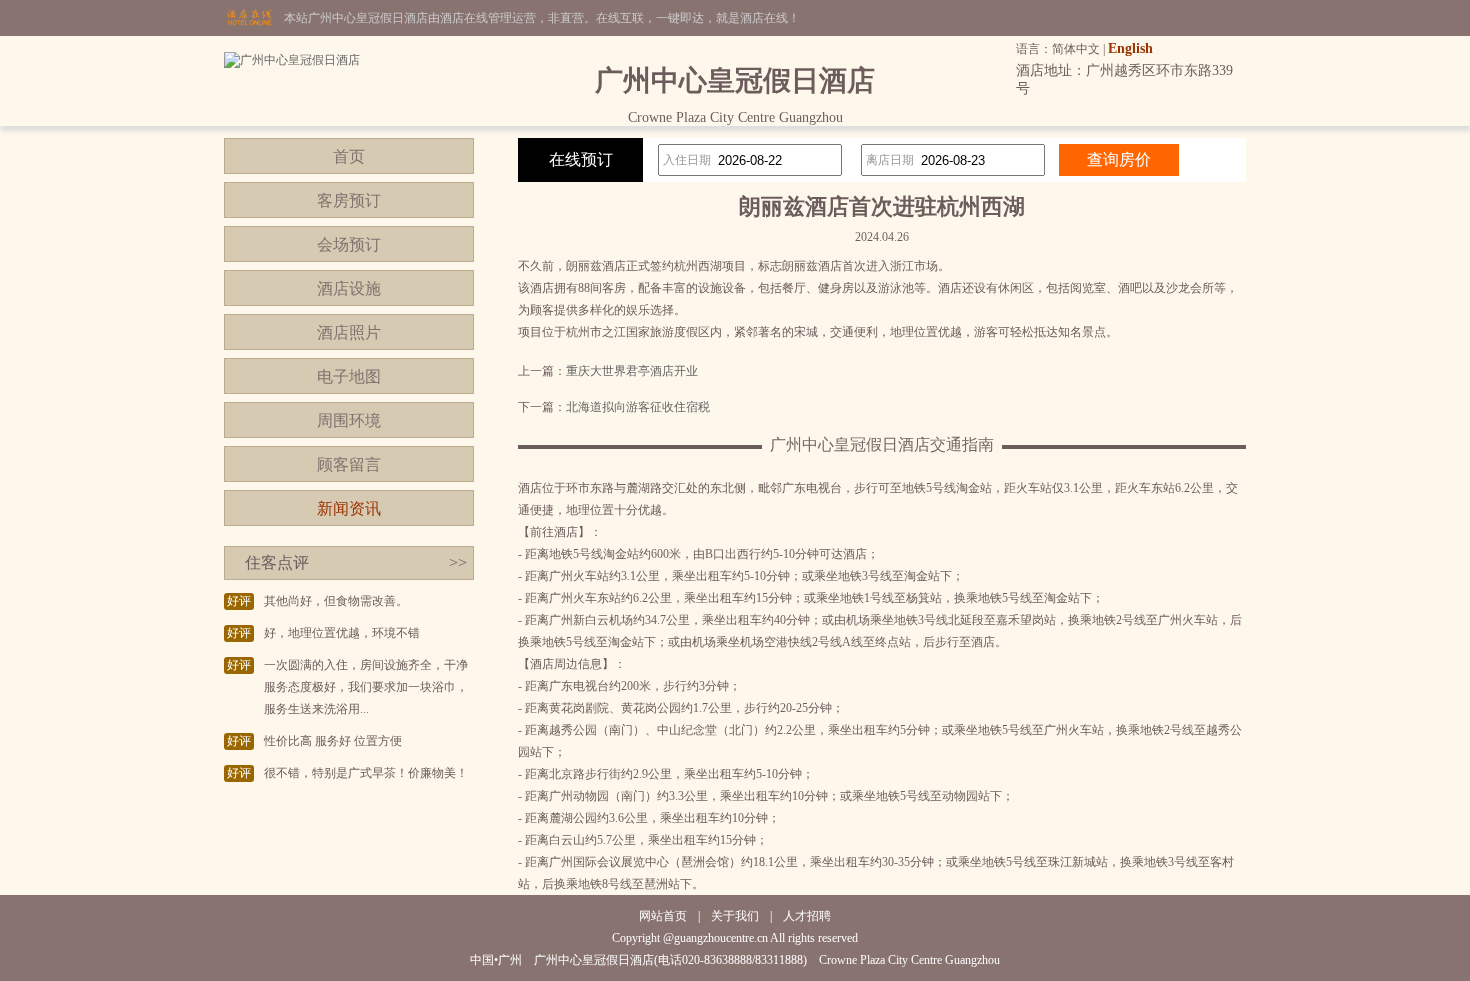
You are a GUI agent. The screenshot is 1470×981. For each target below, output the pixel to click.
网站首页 (663, 916)
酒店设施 (349, 288)
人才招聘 (807, 916)
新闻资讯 (349, 508)
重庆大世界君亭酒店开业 (632, 371)
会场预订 (349, 244)
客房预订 (349, 200)
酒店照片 (349, 332)
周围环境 (349, 420)
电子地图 (349, 376)
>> (458, 562)
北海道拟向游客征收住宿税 (638, 407)
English (1130, 48)
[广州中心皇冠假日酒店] (292, 60)
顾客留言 (349, 464)
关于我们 (735, 916)
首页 (349, 156)
